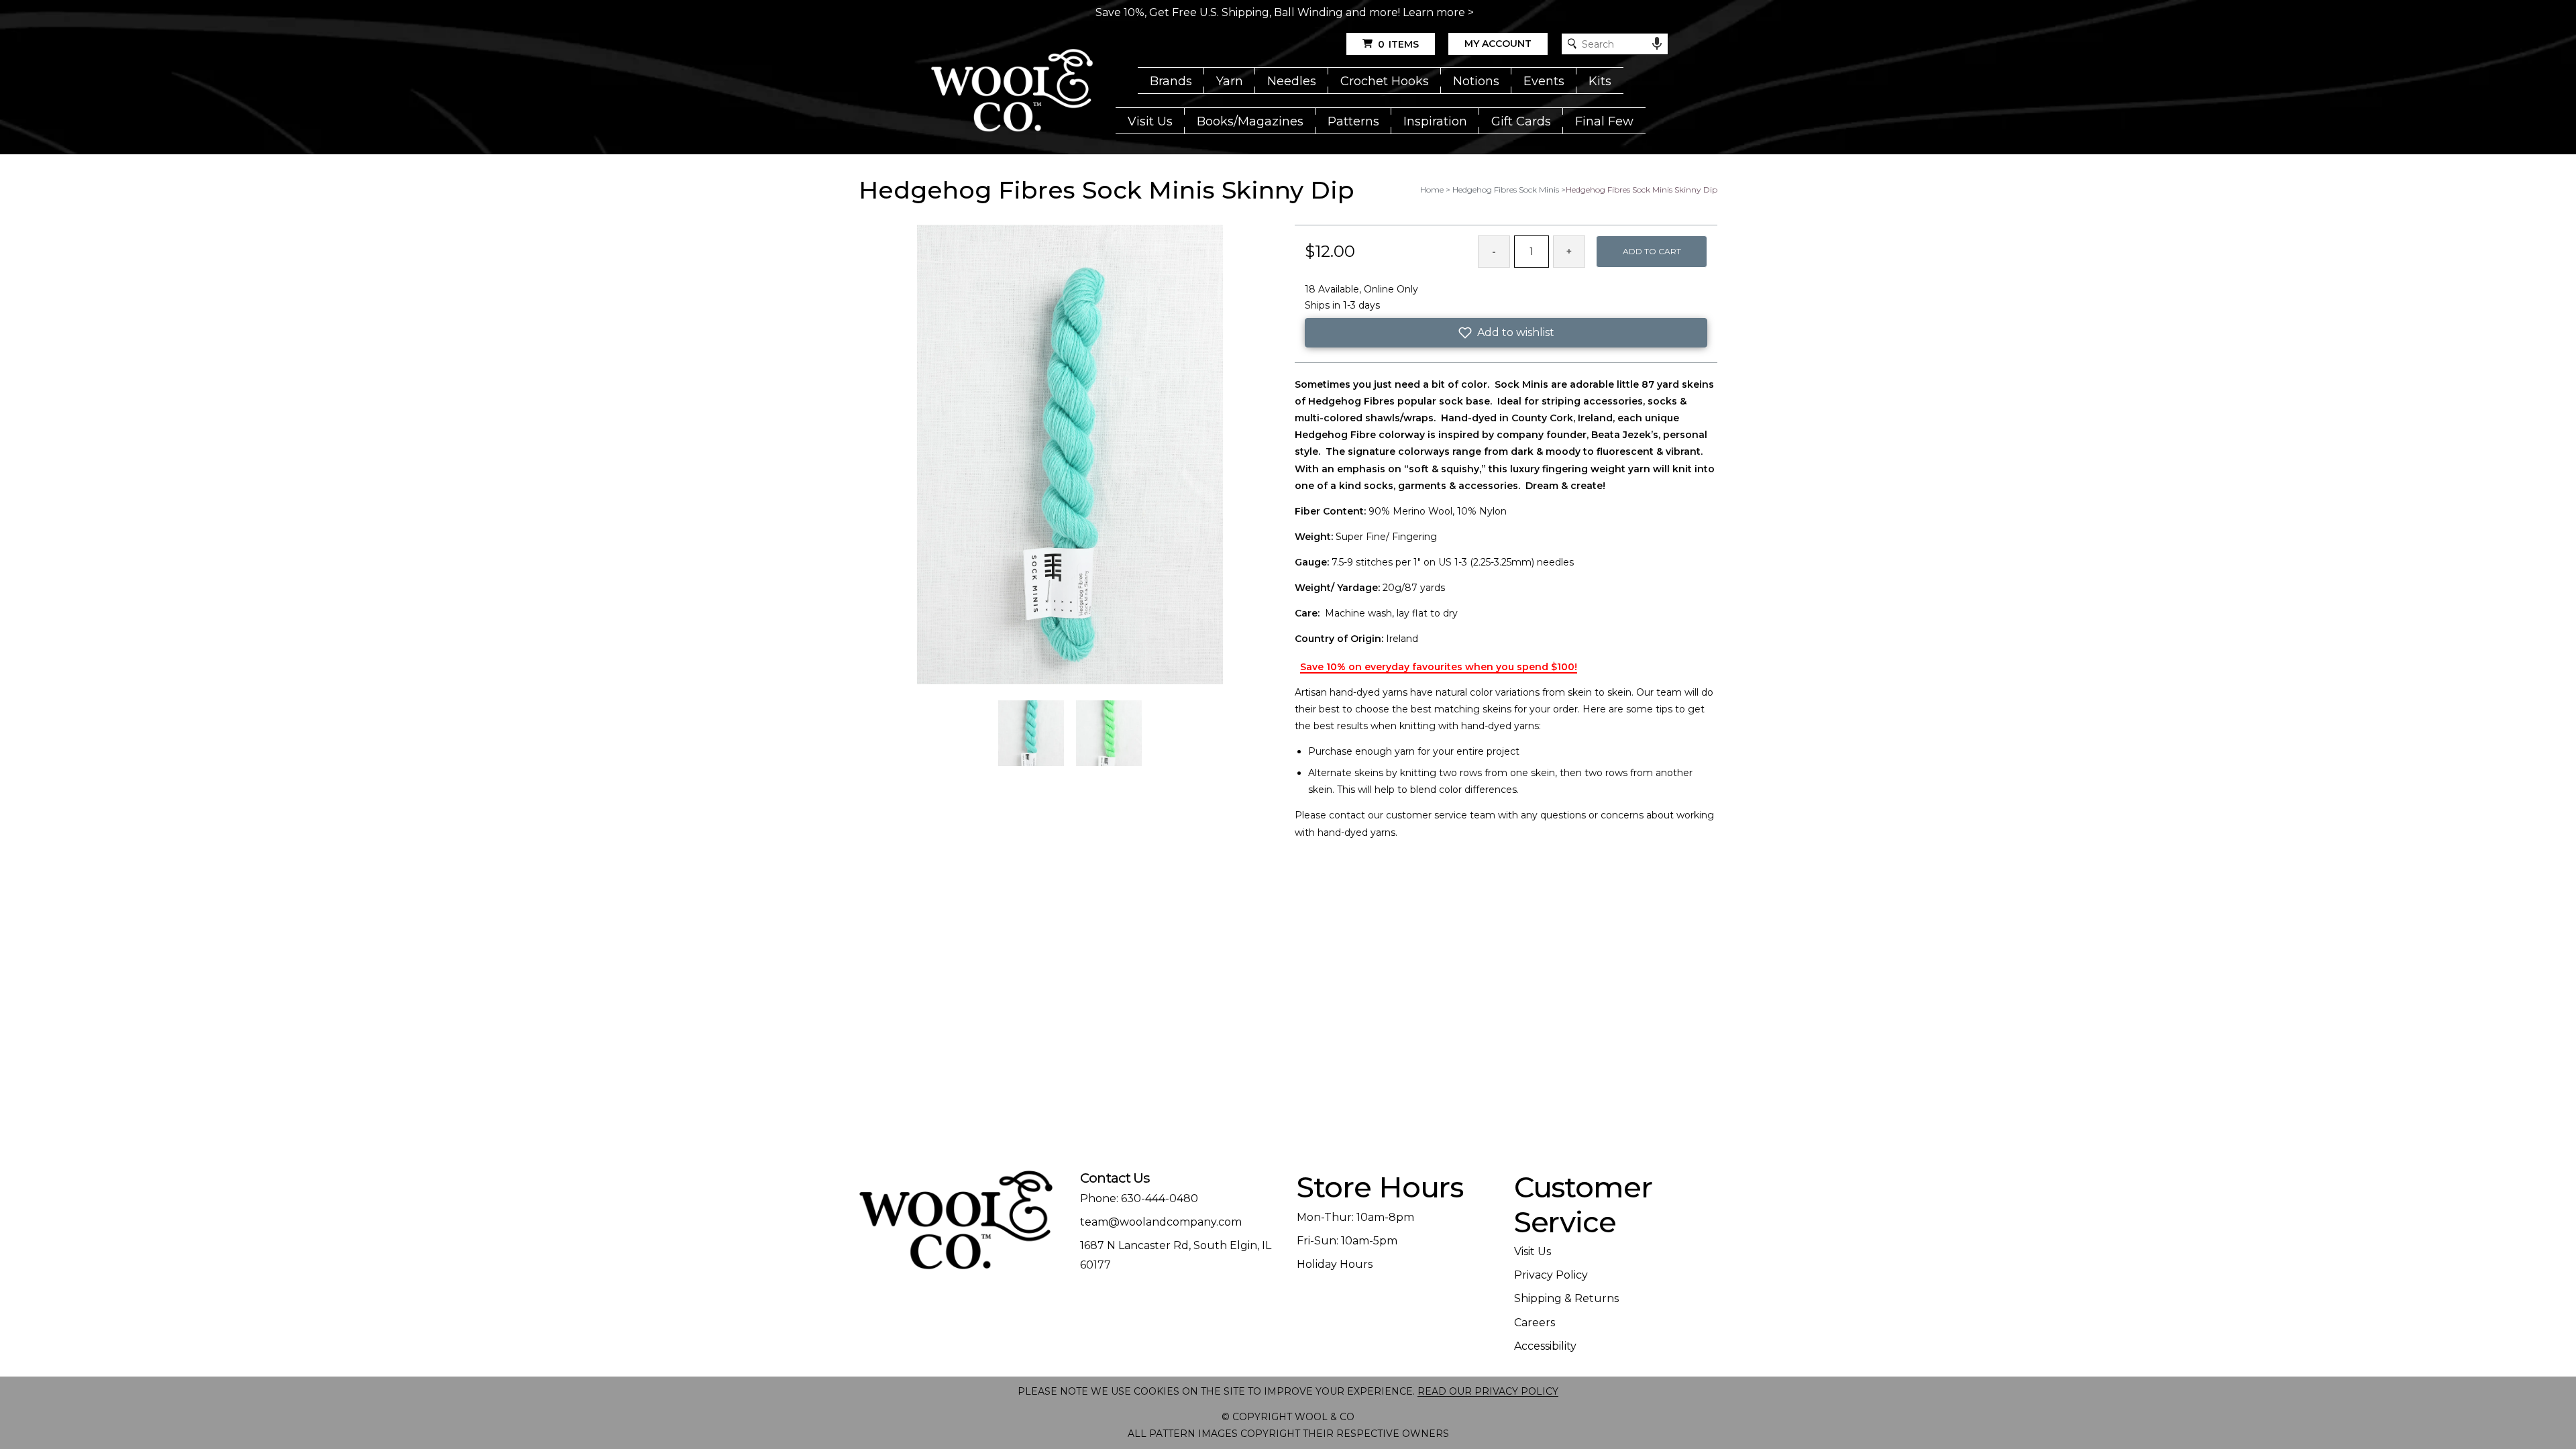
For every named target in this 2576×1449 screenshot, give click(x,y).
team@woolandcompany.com (1161, 1222)
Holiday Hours (1335, 1264)
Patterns (1353, 121)
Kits (1600, 81)
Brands (1171, 81)
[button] (1506, 333)
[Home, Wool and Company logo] (1012, 91)
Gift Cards (1521, 121)
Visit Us (1150, 121)
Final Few (1604, 121)
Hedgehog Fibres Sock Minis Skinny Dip (1642, 190)
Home (1432, 190)
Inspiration (1435, 121)
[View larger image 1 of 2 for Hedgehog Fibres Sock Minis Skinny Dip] (1070, 455)
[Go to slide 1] (1031, 733)
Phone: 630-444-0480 (1139, 1198)
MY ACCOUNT (1498, 44)
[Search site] (1572, 44)
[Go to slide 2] (1109, 733)
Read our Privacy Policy (1488, 1391)
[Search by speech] (1657, 44)
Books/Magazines (1250, 121)
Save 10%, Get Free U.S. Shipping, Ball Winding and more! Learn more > (1285, 12)
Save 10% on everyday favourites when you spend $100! (1439, 667)
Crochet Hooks (1385, 81)
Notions (1476, 81)
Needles (1292, 81)
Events (1544, 81)
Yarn (1230, 81)
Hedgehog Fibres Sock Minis (1506, 190)
